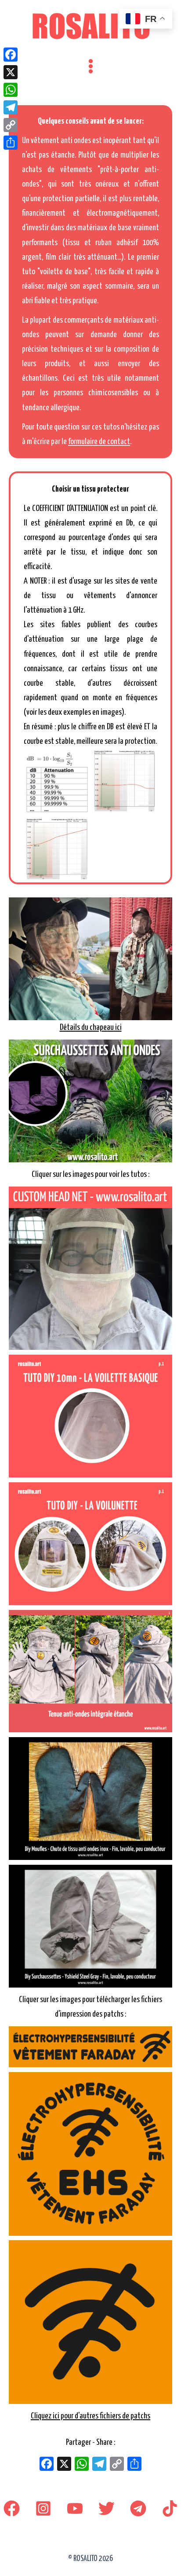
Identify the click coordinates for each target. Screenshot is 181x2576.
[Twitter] (107, 2508)
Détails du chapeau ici (91, 1027)
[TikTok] (170, 2508)
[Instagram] (43, 2508)
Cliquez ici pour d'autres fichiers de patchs (90, 2416)
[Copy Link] (11, 125)
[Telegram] (138, 2508)
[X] (64, 2465)
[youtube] (75, 2508)
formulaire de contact (99, 442)
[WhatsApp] (11, 90)
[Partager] (11, 143)
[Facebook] (12, 2508)
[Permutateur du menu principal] (90, 66)
